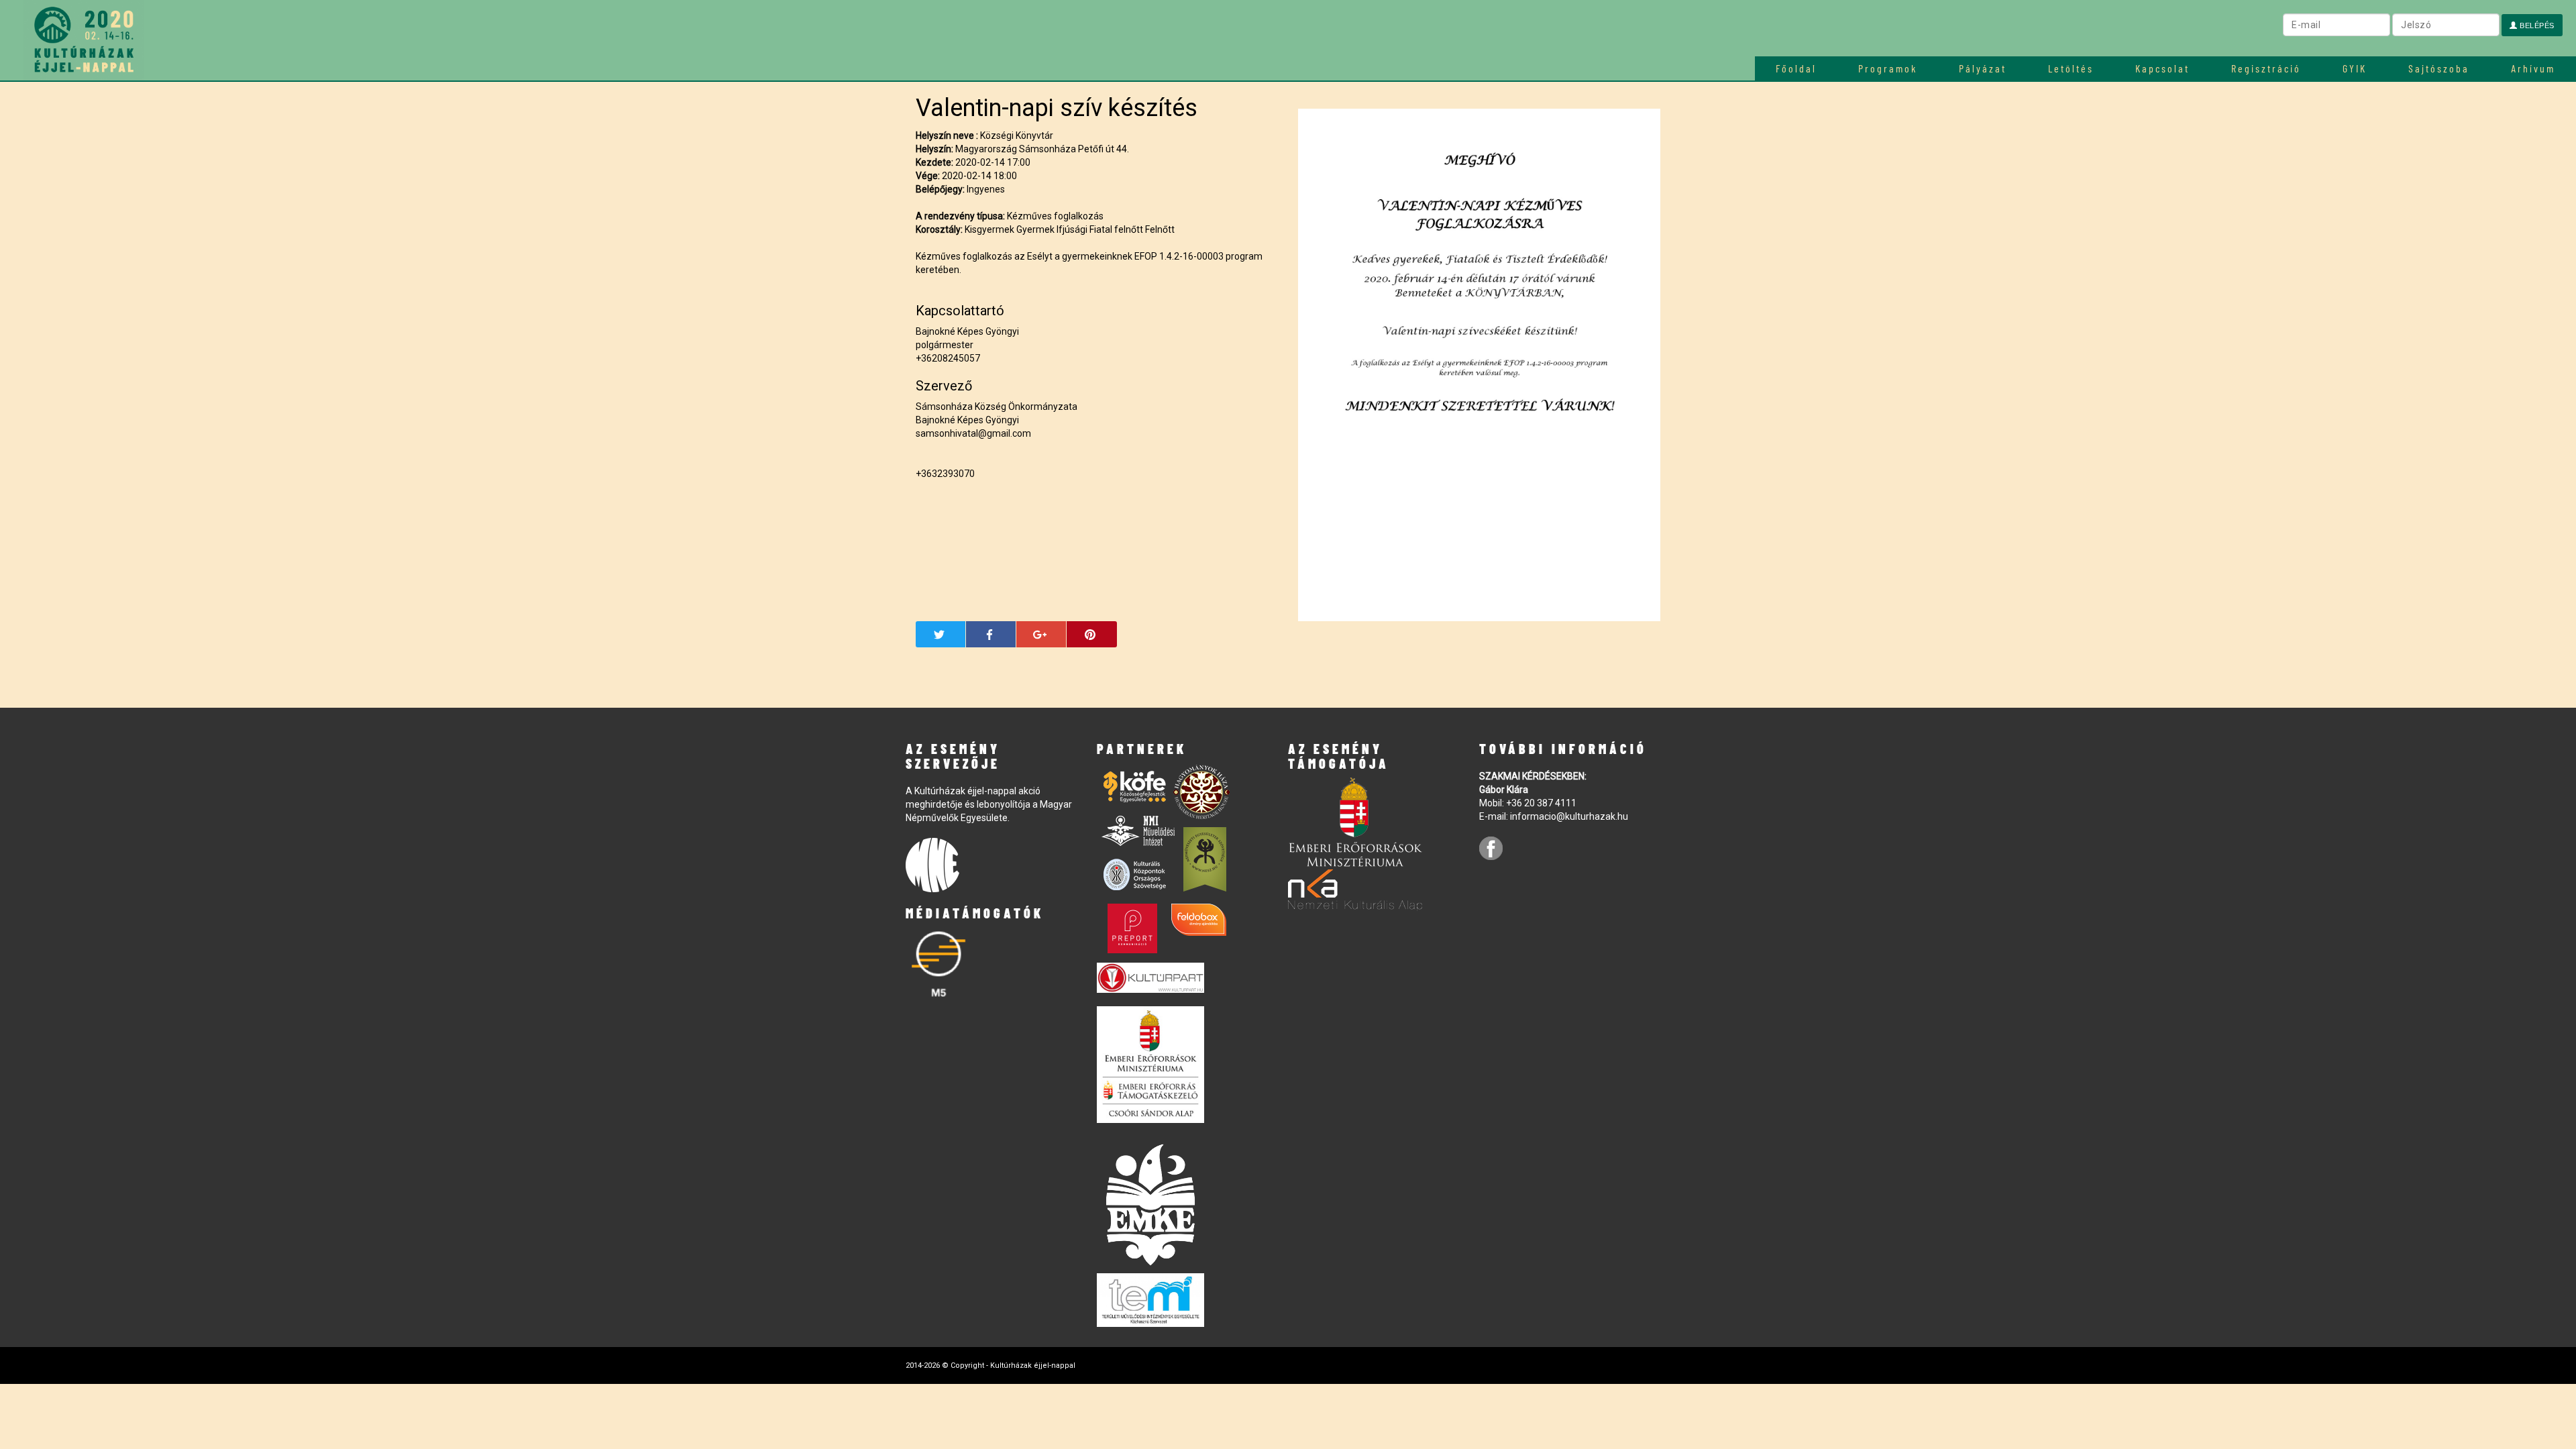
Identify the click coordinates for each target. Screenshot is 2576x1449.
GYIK (2355, 68)
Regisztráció (2266, 68)
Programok (1888, 68)
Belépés (2536, 25)
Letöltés (2071, 68)
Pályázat (1983, 68)
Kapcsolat (2162, 68)
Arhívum (2533, 68)
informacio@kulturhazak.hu (1569, 816)
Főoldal (1796, 68)
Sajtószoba (2439, 68)
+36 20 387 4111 (1541, 803)
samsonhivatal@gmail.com (973, 433)
